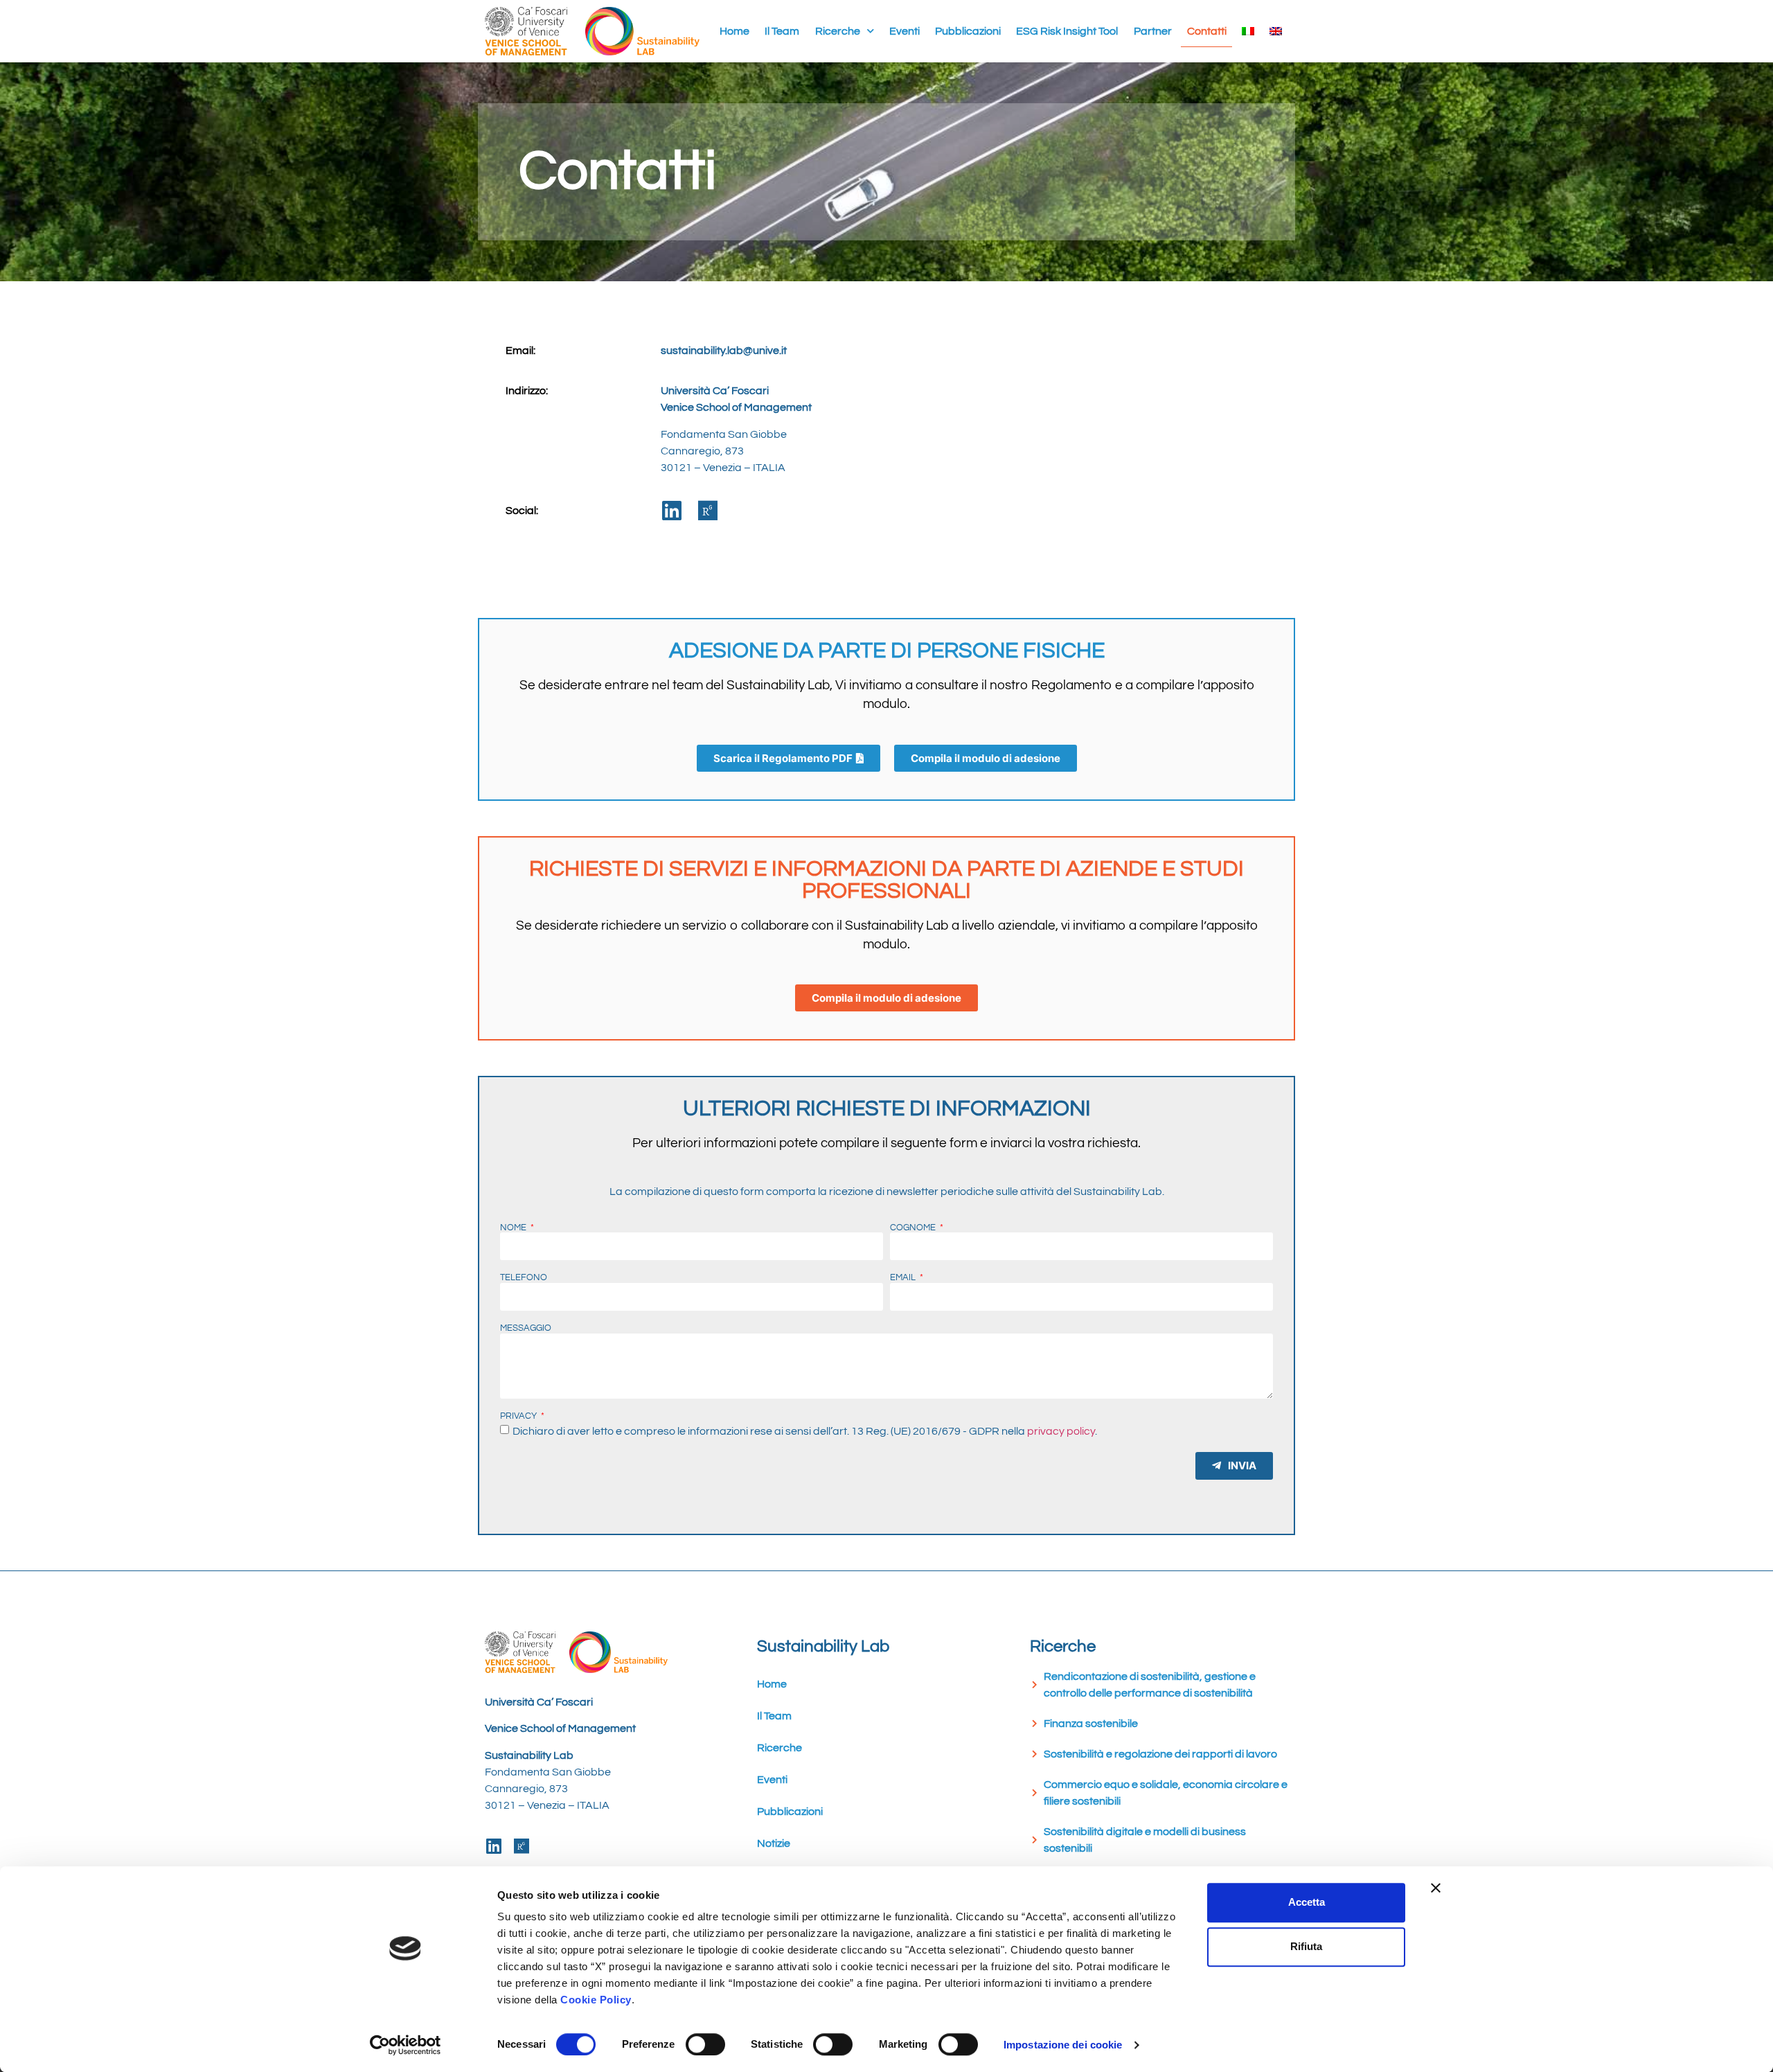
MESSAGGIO (526, 1329)
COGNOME (914, 1228)
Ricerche (838, 31)
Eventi (905, 31)
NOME (514, 1228)
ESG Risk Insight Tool (1067, 31)
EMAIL (904, 1278)
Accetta (1307, 1902)
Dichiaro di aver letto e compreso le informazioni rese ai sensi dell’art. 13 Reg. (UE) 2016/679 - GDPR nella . (805, 1431)
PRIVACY (519, 1417)
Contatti (1207, 31)
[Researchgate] (708, 511)
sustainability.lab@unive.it (724, 351)
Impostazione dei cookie (1063, 2045)
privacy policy (1061, 1431)
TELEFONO (524, 1278)
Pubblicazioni (968, 31)
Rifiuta (1306, 1946)
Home (734, 31)
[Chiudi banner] (1436, 1888)
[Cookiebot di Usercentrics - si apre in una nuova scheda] (406, 2045)
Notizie (774, 1843)
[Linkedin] (672, 511)
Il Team (782, 31)
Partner (1153, 31)
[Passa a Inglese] (1276, 31)
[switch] (705, 2044)
